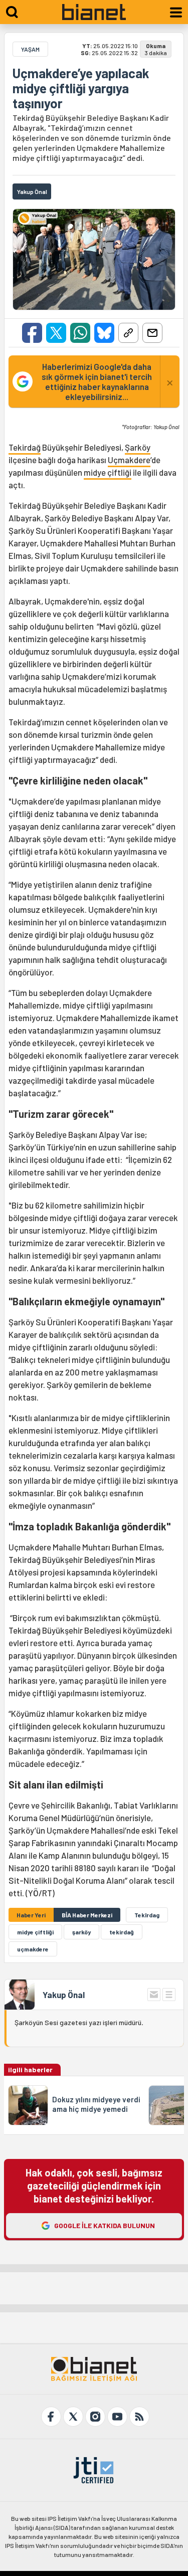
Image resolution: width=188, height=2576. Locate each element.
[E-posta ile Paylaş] (152, 333)
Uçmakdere (129, 460)
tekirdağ (122, 1932)
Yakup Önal (64, 1995)
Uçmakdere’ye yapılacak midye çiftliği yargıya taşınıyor (81, 88)
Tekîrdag (147, 1915)
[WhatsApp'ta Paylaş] (80, 333)
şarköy (81, 1932)
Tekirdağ (25, 447)
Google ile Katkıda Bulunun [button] (105, 2225)
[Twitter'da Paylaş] (56, 333)
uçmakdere (33, 1949)
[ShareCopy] (128, 333)
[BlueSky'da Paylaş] (104, 333)
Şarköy (138, 447)
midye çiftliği (108, 472)
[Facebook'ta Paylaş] (32, 333)
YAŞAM (30, 49)
